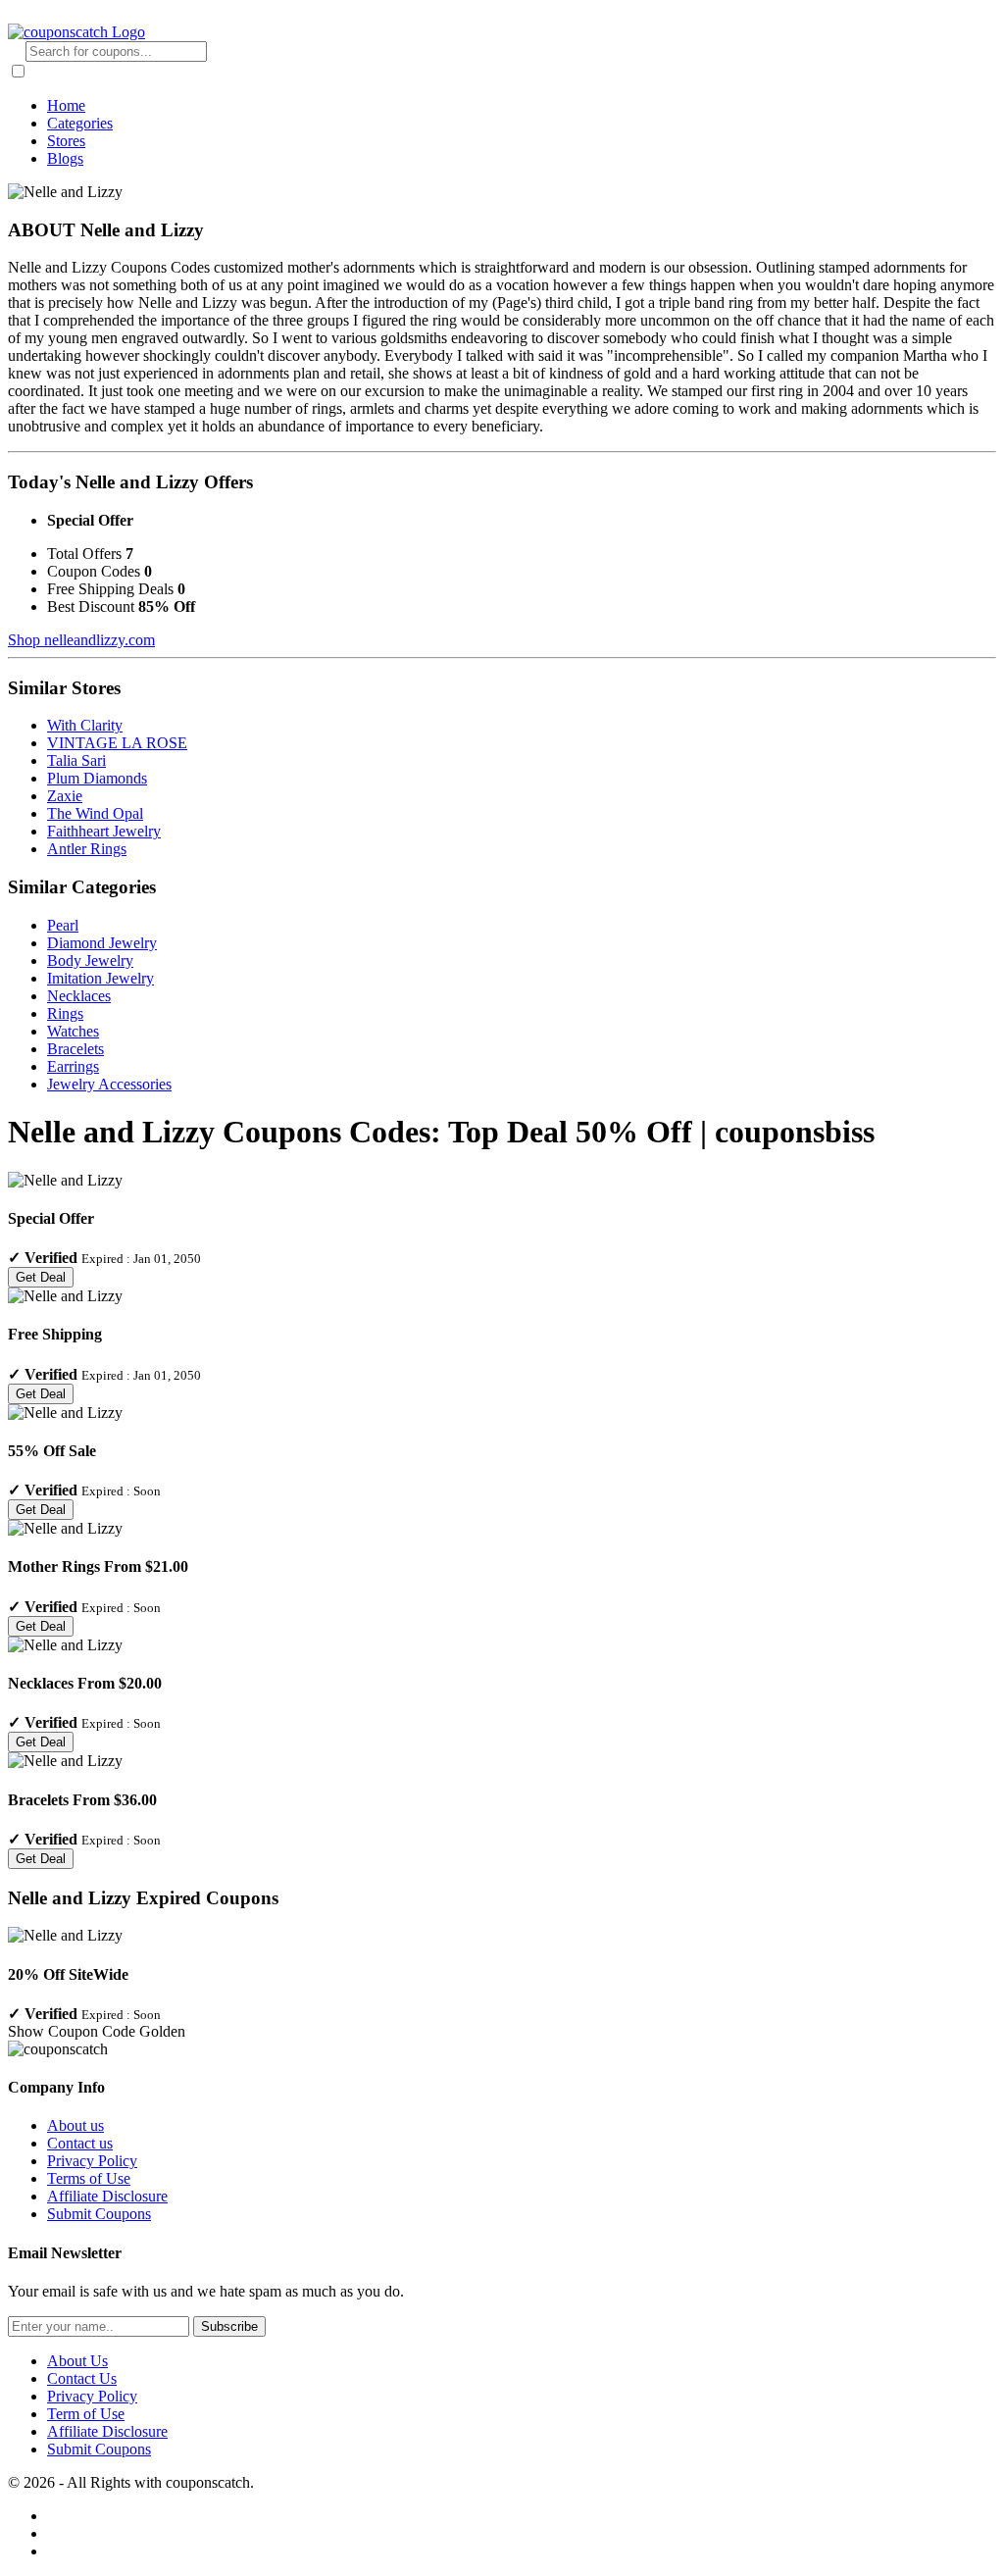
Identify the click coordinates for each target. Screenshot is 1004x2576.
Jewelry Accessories (109, 1084)
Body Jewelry (90, 960)
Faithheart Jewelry (104, 831)
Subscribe (229, 2326)
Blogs (65, 158)
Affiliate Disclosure (107, 2196)
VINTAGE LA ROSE (117, 743)
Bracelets (75, 1049)
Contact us (80, 2143)
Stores (66, 141)
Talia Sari (76, 760)
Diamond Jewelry (102, 943)
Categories (80, 123)
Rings (65, 1013)
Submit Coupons (99, 2214)
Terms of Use (89, 2178)
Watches (73, 1031)
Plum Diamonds (97, 778)
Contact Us (82, 2378)
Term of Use (86, 2414)
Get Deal (41, 1277)
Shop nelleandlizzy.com (81, 640)
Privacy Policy (92, 2161)
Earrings (73, 1066)
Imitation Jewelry (100, 978)
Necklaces (79, 996)
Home (66, 105)
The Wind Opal (95, 813)
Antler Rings (87, 849)
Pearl (63, 925)
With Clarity (85, 725)
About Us (77, 2361)
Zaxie (65, 796)
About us (75, 2125)
